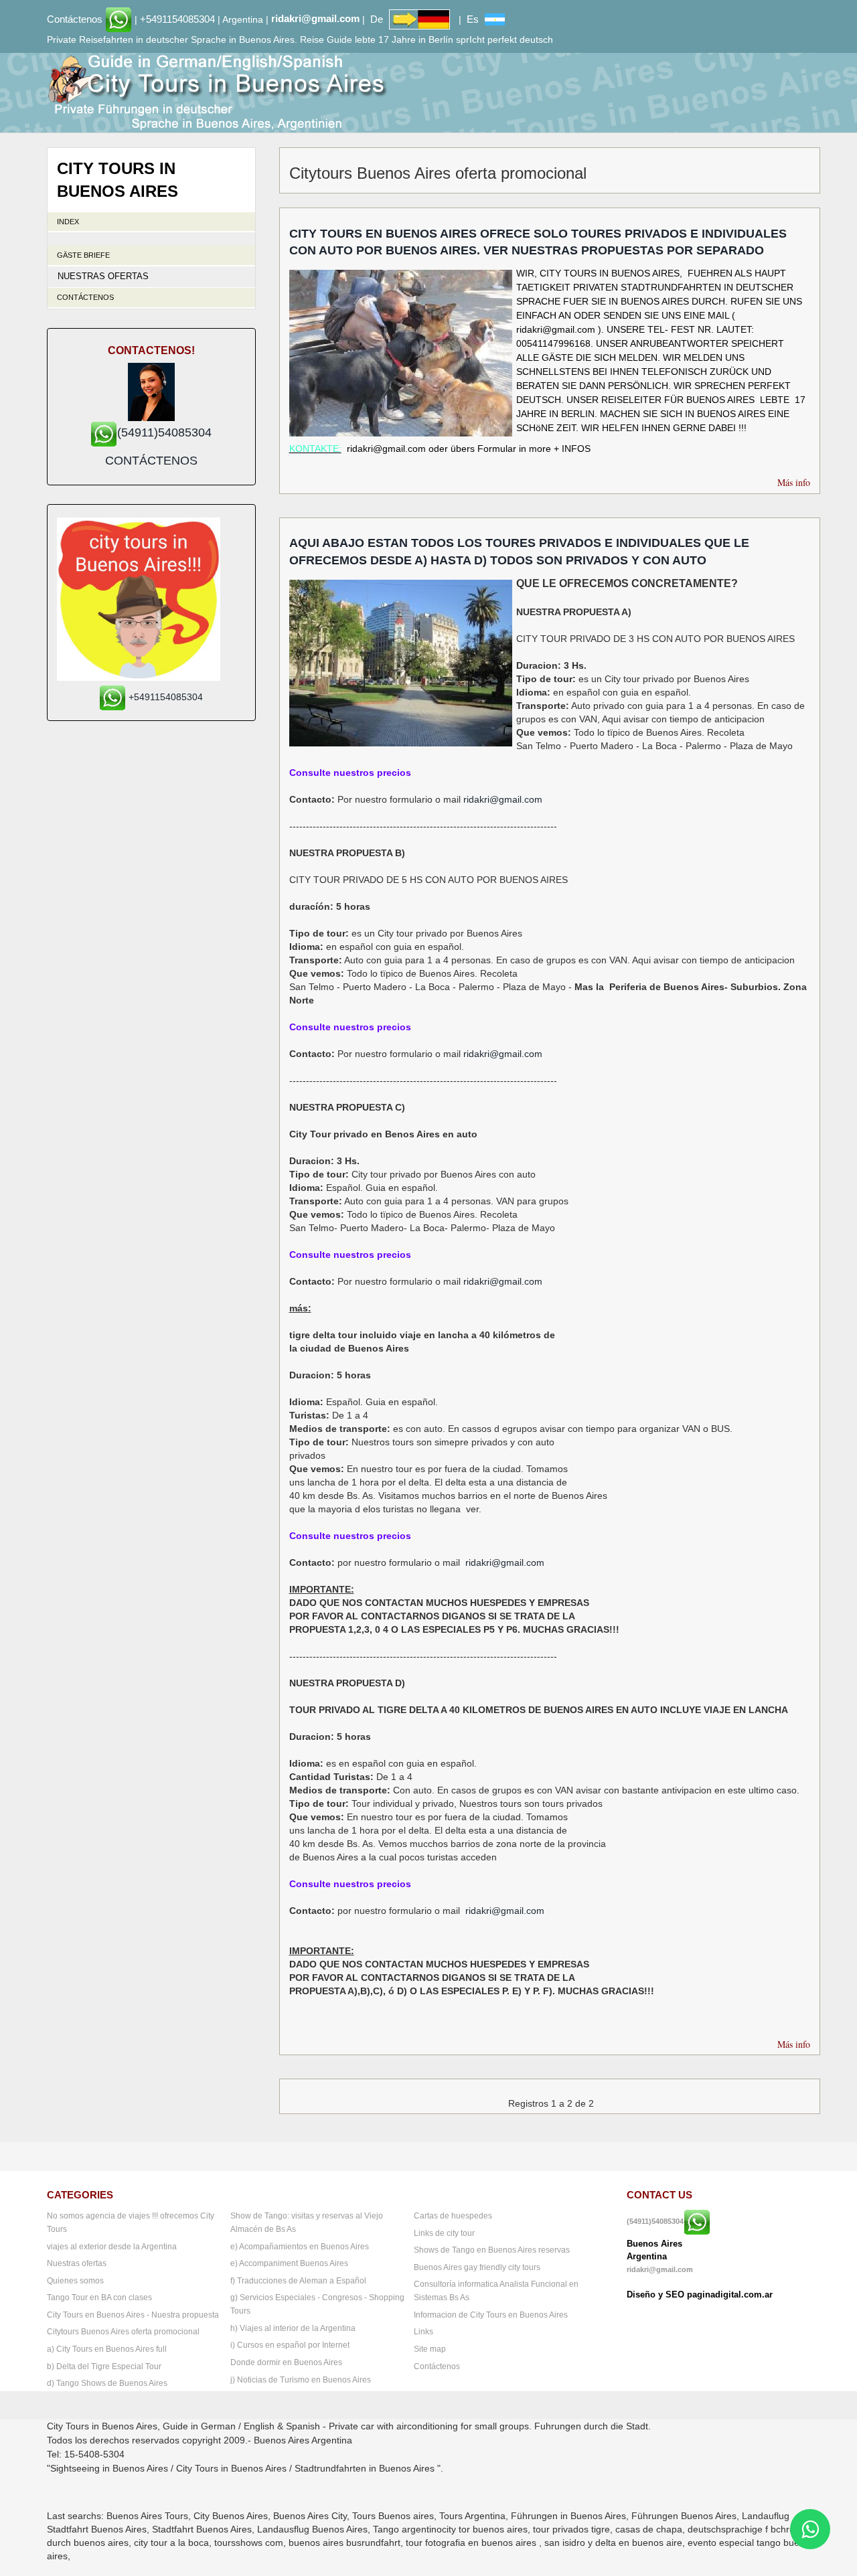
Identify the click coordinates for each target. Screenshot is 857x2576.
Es (473, 18)
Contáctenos (75, 18)
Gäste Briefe (83, 255)
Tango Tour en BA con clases (99, 2298)
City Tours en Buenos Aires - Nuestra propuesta (133, 2315)
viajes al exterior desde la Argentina (112, 2247)
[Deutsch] (419, 18)
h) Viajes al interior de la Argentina (293, 2328)
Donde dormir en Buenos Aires (286, 2362)
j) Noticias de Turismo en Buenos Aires (301, 2380)
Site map (430, 2349)
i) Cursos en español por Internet (290, 2345)
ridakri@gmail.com (315, 18)
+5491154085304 (177, 18)
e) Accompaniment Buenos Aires (289, 2263)
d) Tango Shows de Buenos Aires (107, 2383)
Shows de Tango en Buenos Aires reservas (492, 2250)
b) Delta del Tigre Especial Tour (104, 2366)
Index (68, 222)
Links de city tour (444, 2233)
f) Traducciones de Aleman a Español (298, 2281)
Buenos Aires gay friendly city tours (477, 2267)
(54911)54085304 (655, 2222)
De (377, 18)
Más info (794, 482)
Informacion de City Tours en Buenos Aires (491, 2315)
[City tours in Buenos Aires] (217, 92)
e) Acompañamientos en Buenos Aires (300, 2247)
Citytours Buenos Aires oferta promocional (123, 2332)
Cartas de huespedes (453, 2216)
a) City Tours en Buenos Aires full (107, 2349)
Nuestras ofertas (103, 276)
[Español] (495, 18)
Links (423, 2332)
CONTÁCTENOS (151, 461)
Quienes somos (75, 2281)
